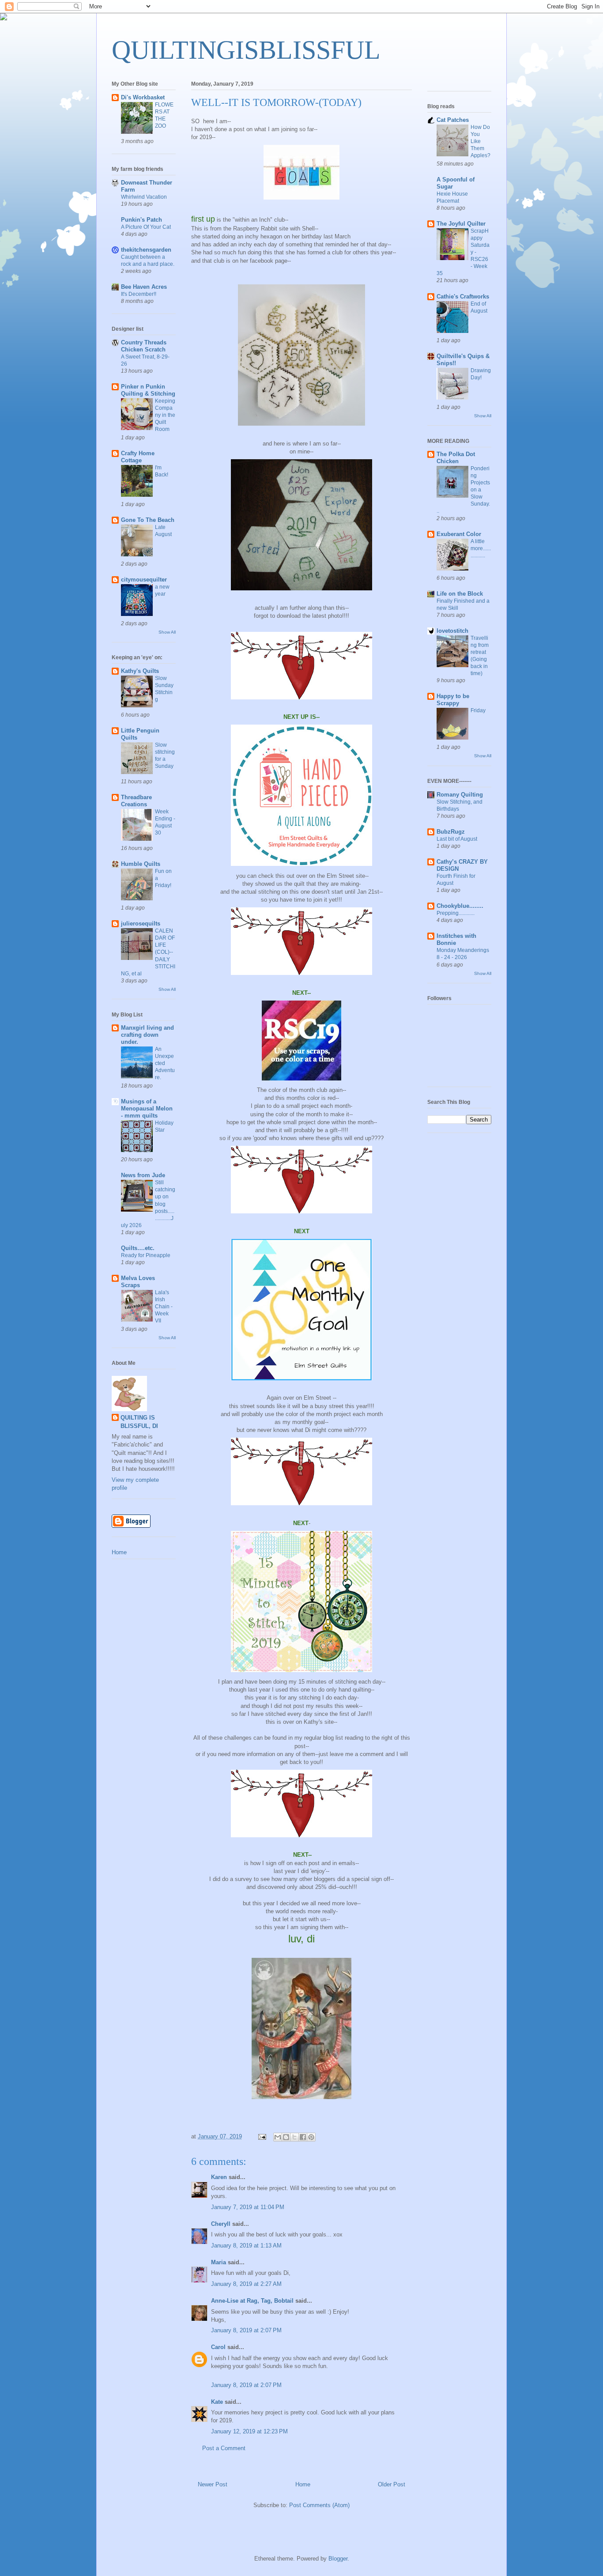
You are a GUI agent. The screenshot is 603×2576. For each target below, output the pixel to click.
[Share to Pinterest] (311, 2137)
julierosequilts (141, 924)
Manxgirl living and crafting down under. (147, 1035)
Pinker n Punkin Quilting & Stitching (148, 390)
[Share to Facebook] (303, 2137)
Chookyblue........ (460, 906)
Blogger (338, 2559)
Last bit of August (457, 839)
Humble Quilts (141, 864)
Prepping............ (456, 913)
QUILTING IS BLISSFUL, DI (139, 1422)
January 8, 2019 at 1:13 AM (246, 2246)
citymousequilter (144, 580)
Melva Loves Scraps (138, 1282)
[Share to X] (294, 2137)
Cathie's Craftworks (463, 297)
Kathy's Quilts (140, 671)
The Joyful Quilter (461, 224)
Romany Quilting (460, 795)
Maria (219, 2262)
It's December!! (139, 294)
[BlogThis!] (286, 2137)
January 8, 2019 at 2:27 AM (246, 2284)
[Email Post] (262, 2136)
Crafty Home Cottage (138, 457)
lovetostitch (452, 631)
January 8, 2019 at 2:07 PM (246, 2330)
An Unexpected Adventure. (165, 1063)
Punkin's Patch (141, 220)
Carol (218, 2347)
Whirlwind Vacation (144, 197)
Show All (167, 632)
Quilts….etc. (138, 1248)
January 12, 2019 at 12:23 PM (249, 2431)
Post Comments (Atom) (319, 2505)
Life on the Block (460, 594)
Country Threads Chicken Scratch (144, 346)
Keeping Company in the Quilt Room (165, 415)
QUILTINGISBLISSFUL (246, 50)
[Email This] (278, 2137)
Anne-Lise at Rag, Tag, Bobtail (252, 2301)
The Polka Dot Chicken (456, 458)
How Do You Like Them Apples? (481, 141)
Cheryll (221, 2224)
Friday (478, 710)
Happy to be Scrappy (453, 700)
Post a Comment (224, 2448)
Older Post (392, 2484)
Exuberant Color (459, 534)
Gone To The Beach (148, 520)
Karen (219, 2177)
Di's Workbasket (143, 97)
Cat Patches (453, 120)
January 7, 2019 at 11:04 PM (248, 2207)
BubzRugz (451, 832)
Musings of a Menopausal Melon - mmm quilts (147, 1109)
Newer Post (213, 2484)
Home (303, 2484)
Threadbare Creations (136, 801)
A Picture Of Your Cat (146, 227)
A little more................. (481, 548)
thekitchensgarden (146, 250)
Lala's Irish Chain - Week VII (164, 1307)
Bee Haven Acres (144, 287)
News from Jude (143, 1175)
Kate (217, 2402)
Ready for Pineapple (146, 1255)
